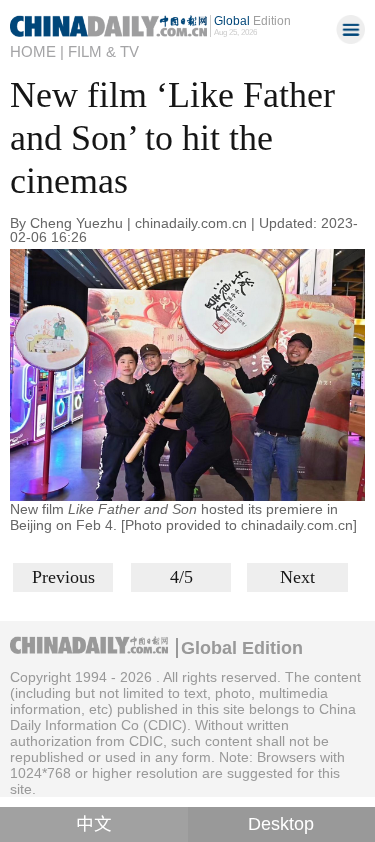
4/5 (181, 577)
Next (297, 577)
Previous (63, 577)
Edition (252, 20)
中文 (94, 824)
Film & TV (103, 52)
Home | (37, 52)
